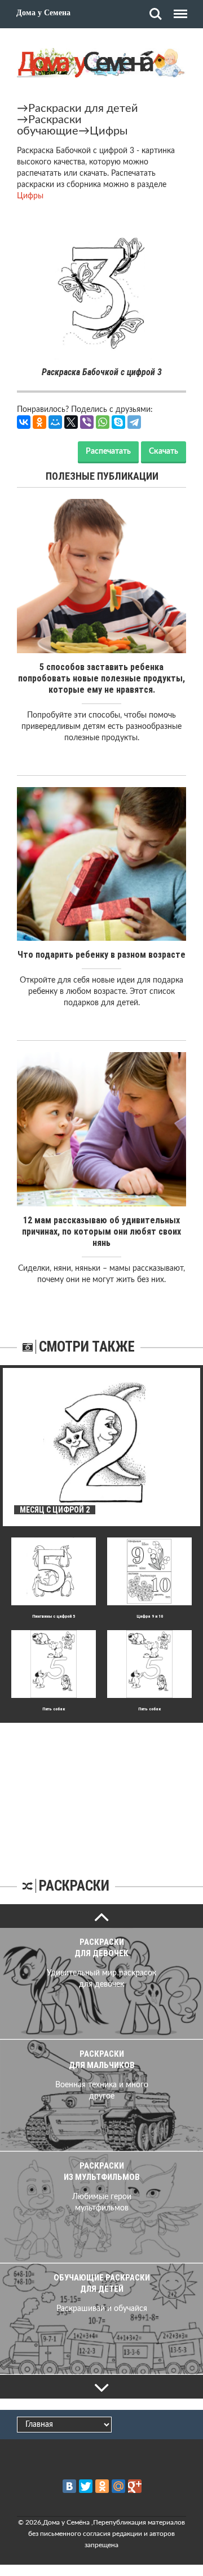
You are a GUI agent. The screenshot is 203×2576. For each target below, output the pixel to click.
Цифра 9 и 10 (150, 1616)
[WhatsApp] (103, 422)
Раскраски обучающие (49, 125)
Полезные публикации (102, 476)
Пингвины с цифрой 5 (54, 1616)
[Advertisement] (101, 1793)
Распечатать (108, 451)
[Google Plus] (135, 2486)
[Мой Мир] (55, 422)
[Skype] (118, 422)
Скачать (164, 451)
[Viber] (87, 422)
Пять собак (54, 1709)
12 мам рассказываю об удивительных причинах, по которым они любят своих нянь (101, 1231)
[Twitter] (86, 2486)
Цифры (109, 131)
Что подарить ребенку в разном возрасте (101, 955)
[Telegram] (134, 422)
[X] (71, 422)
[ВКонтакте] (24, 422)
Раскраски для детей (83, 108)
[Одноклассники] (39, 422)
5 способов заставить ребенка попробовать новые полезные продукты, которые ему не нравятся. (101, 678)
